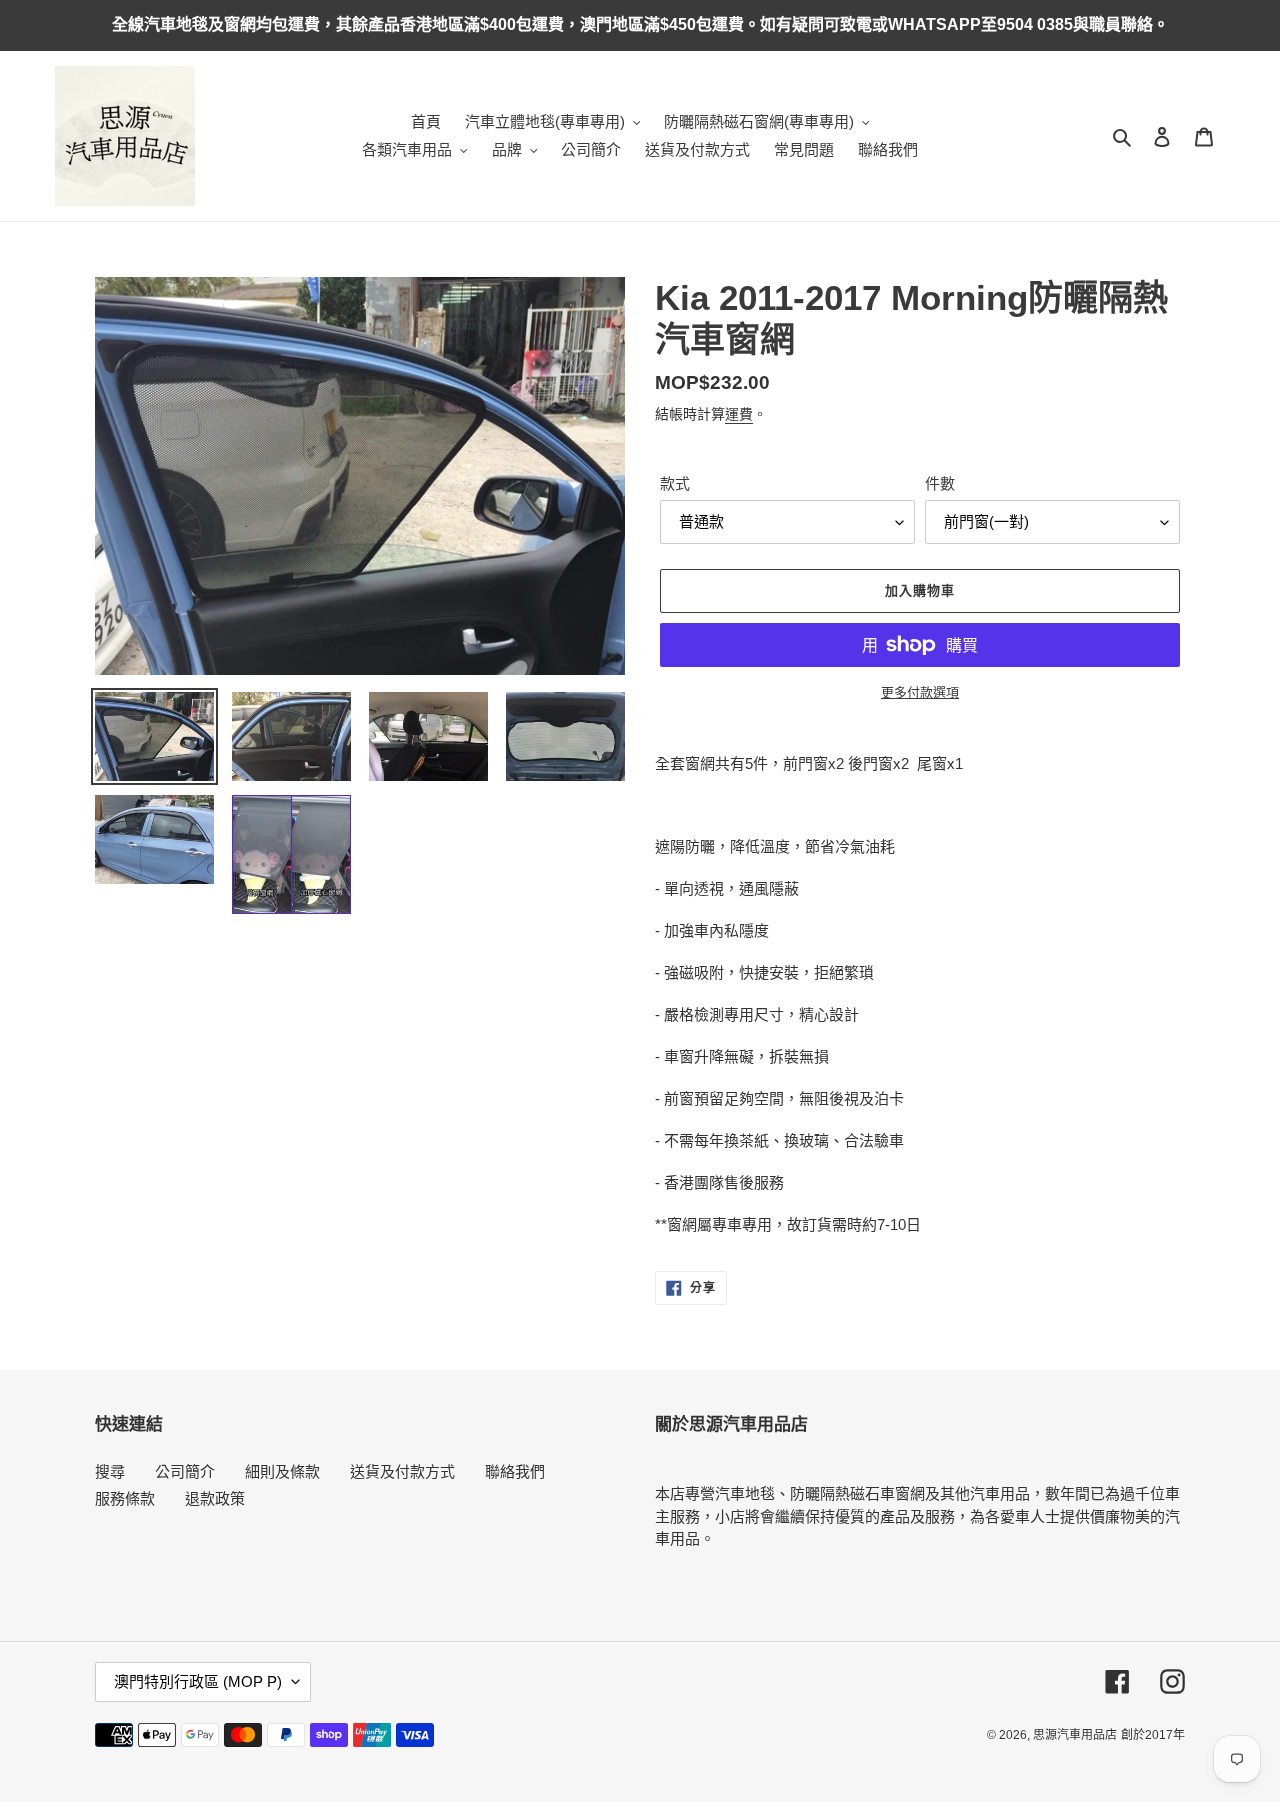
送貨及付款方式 (402, 1471)
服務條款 (125, 1498)
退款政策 (215, 1498)
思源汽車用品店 (1075, 1735)
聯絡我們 (515, 1471)
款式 (675, 483)
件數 (940, 483)
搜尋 (110, 1471)
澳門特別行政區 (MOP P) (198, 1681)
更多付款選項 (920, 692)
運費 (739, 414)
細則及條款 (282, 1471)
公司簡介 (185, 1471)
